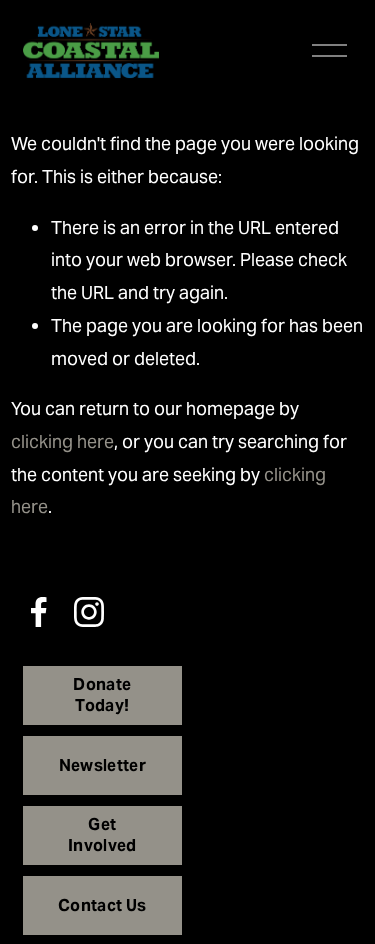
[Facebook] (39, 612)
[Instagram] (89, 612)
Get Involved (102, 835)
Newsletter (102, 765)
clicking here (62, 441)
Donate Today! (102, 695)
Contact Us (102, 905)
